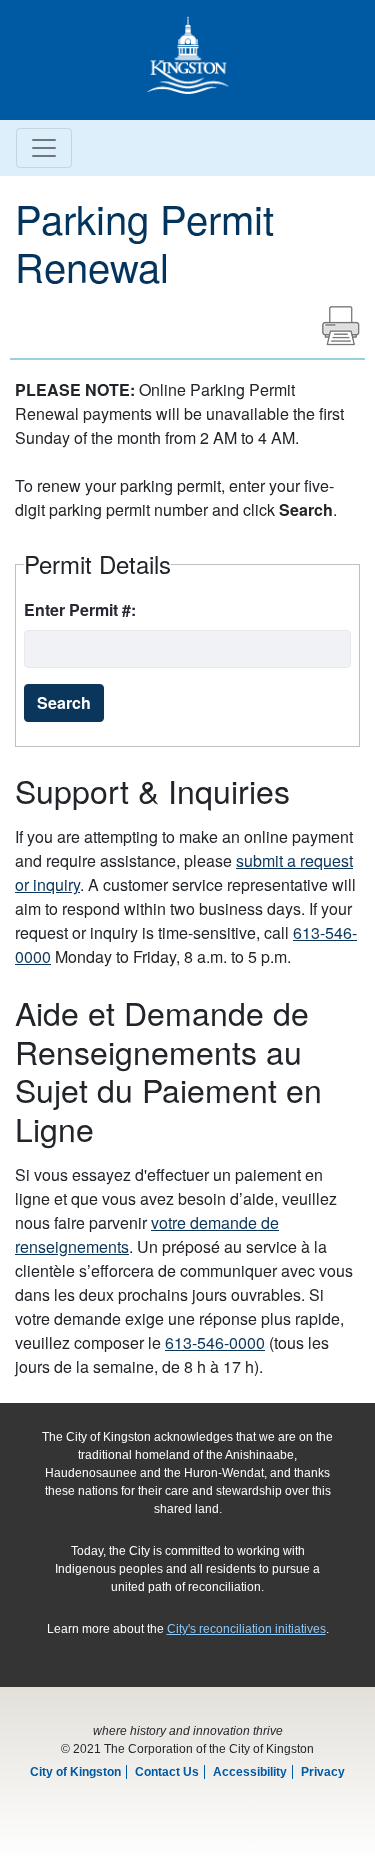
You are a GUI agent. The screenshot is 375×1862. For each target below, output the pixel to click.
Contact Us (167, 1772)
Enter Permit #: (80, 609)
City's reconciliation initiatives (246, 1629)
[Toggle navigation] (44, 148)
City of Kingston (75, 1772)
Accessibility (250, 1772)
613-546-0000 (215, 1342)
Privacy (323, 1772)
